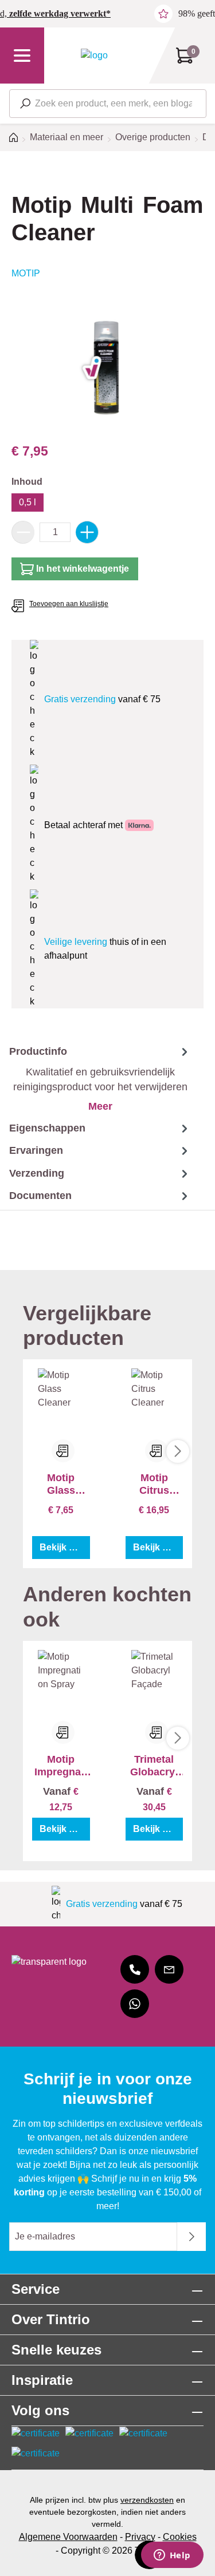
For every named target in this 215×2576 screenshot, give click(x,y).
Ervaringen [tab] (36, 1150)
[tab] (95, 1079)
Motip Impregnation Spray (61, 1766)
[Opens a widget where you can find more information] (172, 2556)
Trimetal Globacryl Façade (154, 1766)
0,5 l (28, 502)
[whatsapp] (135, 2004)
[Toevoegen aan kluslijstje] (63, 1451)
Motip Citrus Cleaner (154, 1484)
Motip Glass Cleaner (61, 1484)
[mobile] (135, 1969)
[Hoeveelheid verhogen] (87, 532)
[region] (107, 368)
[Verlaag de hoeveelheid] (23, 532)
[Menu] (22, 56)
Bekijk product (65, 1547)
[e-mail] (169, 1969)
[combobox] (108, 104)
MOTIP (26, 273)
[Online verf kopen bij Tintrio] (94, 55)
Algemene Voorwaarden (68, 2537)
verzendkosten (147, 2500)
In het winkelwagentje (83, 569)
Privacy (140, 2537)
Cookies (180, 2537)
